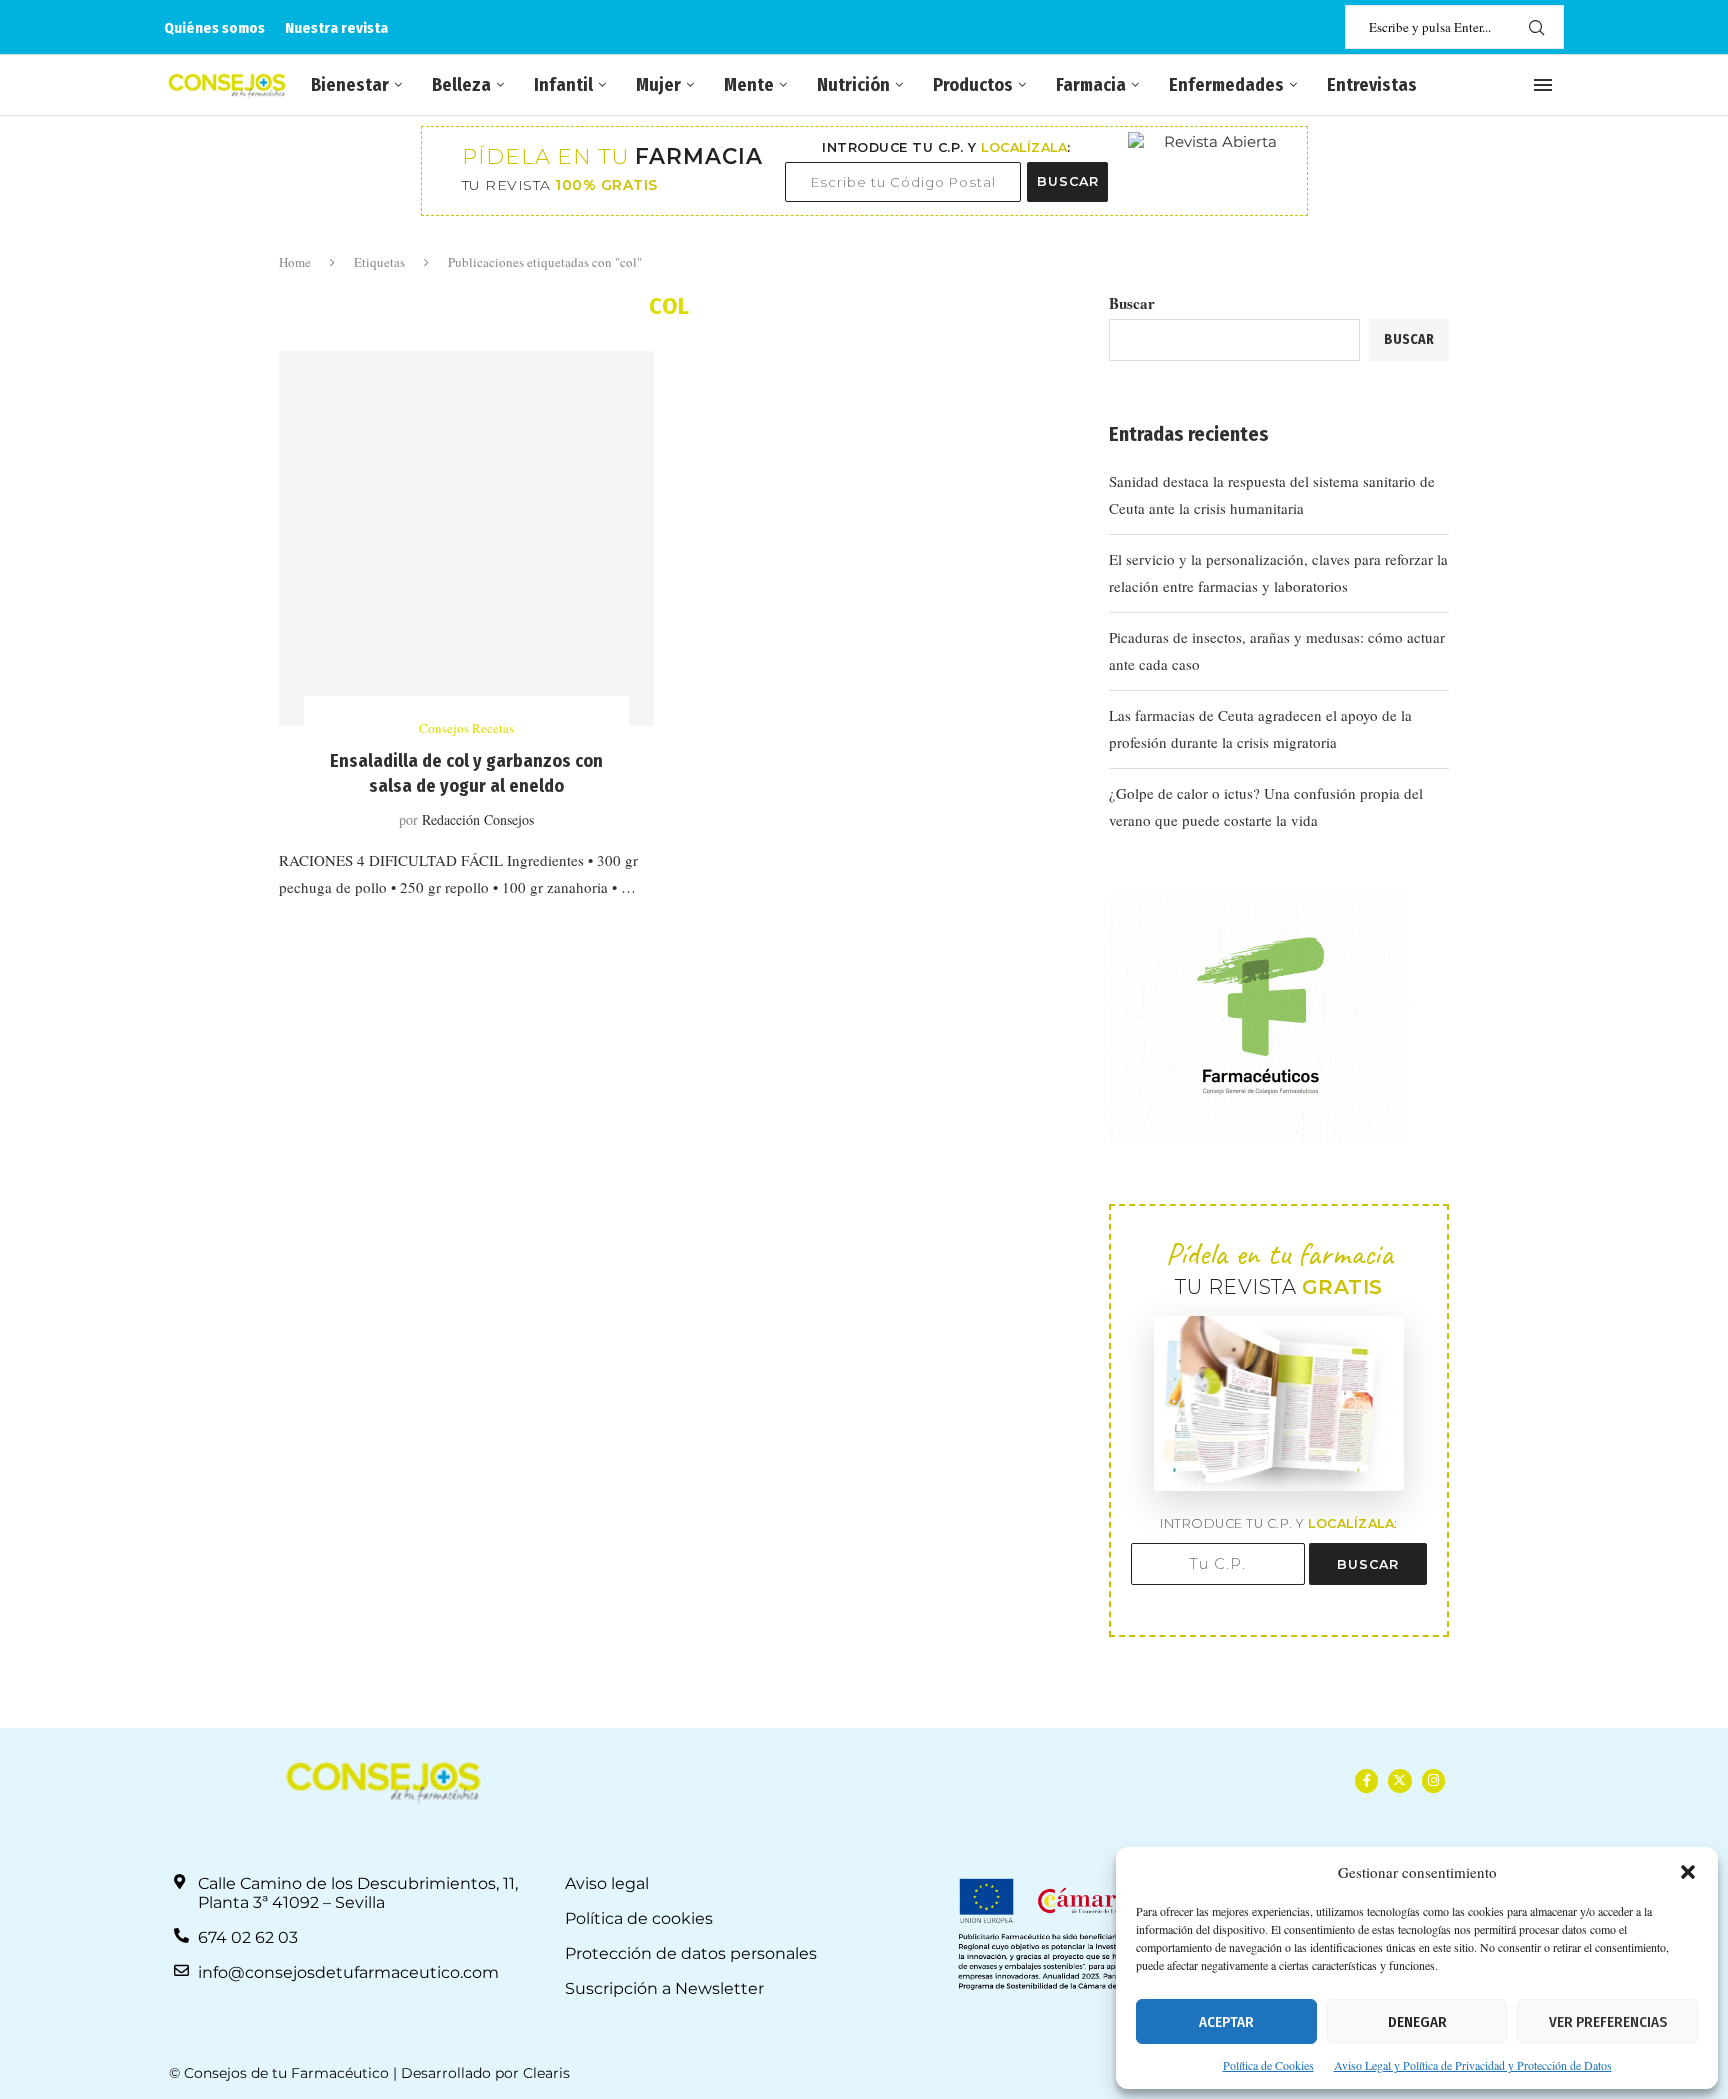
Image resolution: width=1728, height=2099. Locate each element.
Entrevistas (1372, 85)
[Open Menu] (1543, 85)
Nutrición (853, 85)
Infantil (563, 85)
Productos (973, 85)
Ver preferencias (1608, 2022)
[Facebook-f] (1366, 1780)
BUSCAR (1068, 181)
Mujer (658, 85)
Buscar (1132, 303)
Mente (749, 85)
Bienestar (350, 85)
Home (295, 262)
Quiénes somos (214, 28)
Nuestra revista (336, 28)
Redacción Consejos (478, 819)
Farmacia (1091, 85)
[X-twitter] (1399, 1780)
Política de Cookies (1268, 2065)
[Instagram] (1433, 1780)
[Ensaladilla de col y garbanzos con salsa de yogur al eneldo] (466, 538)
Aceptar (1226, 2022)
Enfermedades (1226, 85)
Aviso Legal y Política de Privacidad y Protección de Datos (1473, 2065)
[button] (1688, 1872)
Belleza (461, 85)
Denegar (1417, 2022)
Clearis (546, 2073)
